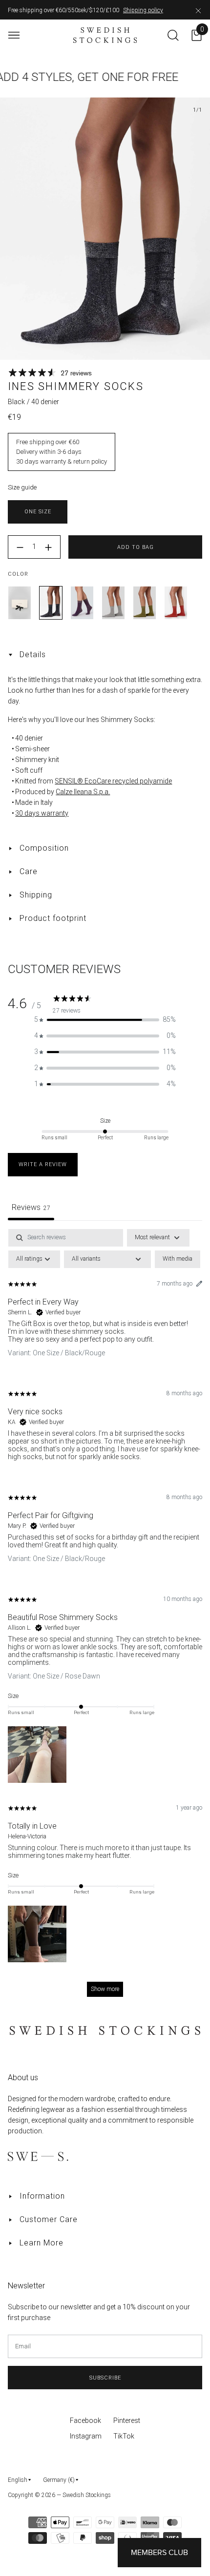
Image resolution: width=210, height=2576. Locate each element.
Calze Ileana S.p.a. (83, 792)
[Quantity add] (48, 547)
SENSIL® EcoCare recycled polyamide (113, 781)
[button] (105, 1020)
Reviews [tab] (31, 1207)
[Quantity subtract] (20, 547)
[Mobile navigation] (14, 35)
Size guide (22, 487)
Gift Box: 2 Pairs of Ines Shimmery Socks (20, 603)
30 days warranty (42, 813)
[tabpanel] (105, 1618)
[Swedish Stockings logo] (105, 35)
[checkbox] (178, 1259)
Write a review (43, 1164)
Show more (105, 1989)
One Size (38, 512)
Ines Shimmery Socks (51, 603)
